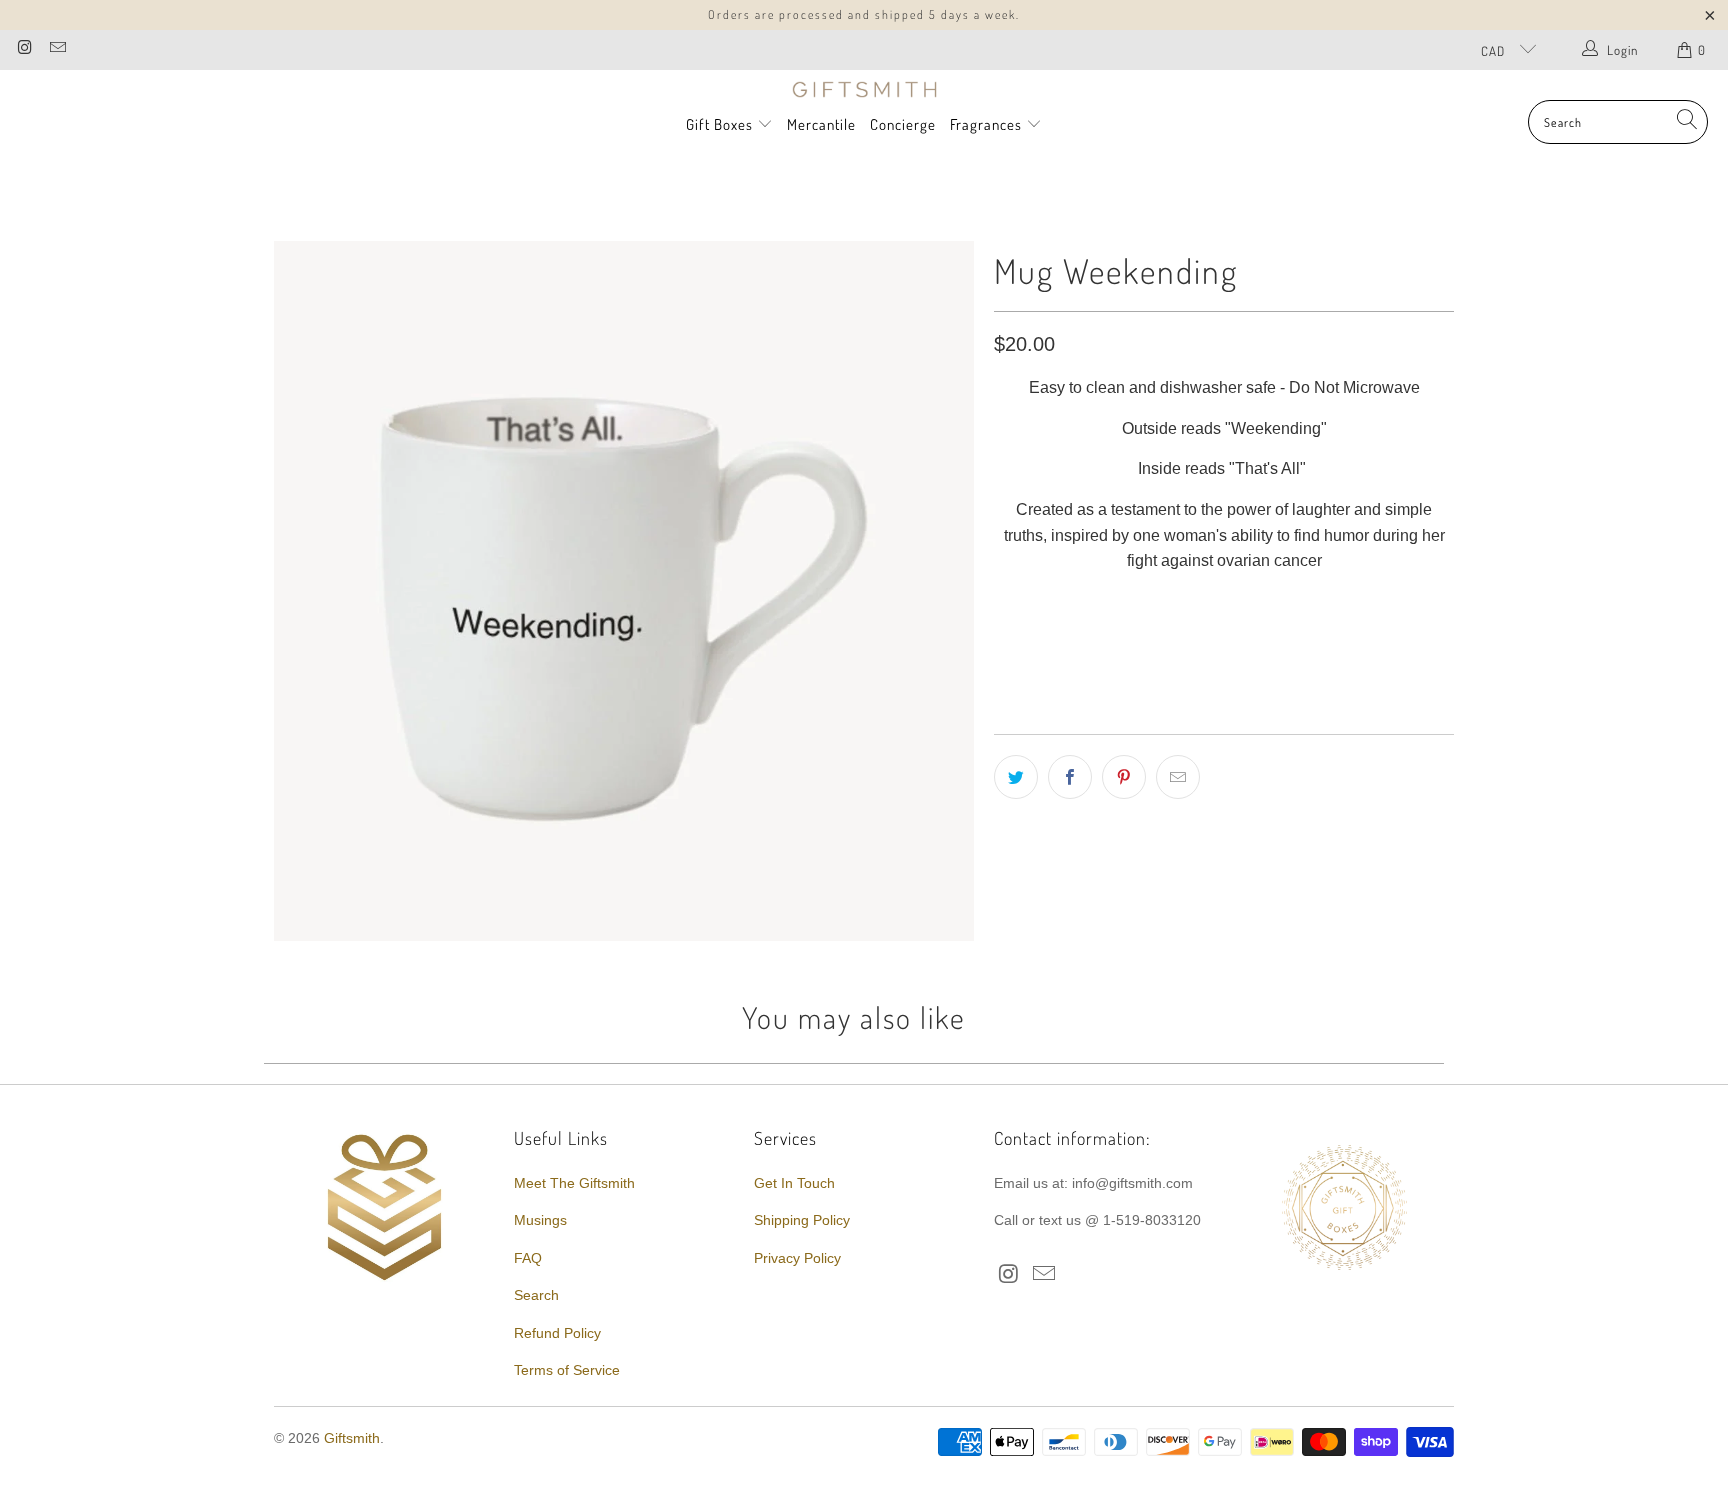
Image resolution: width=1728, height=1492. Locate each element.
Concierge (903, 124)
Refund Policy (557, 1333)
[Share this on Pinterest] (1124, 777)
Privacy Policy (797, 1258)
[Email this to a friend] (1178, 777)
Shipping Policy (802, 1220)
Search (536, 1295)
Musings (540, 1220)
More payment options (1336, 671)
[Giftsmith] (864, 90)
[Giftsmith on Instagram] (24, 49)
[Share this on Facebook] (1070, 777)
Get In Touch (794, 1183)
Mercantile (821, 124)
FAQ (528, 1258)
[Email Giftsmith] (56, 49)
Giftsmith (352, 1438)
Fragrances (988, 124)
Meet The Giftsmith (574, 1183)
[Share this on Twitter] (1016, 777)
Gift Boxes (719, 124)
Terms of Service (567, 1370)
